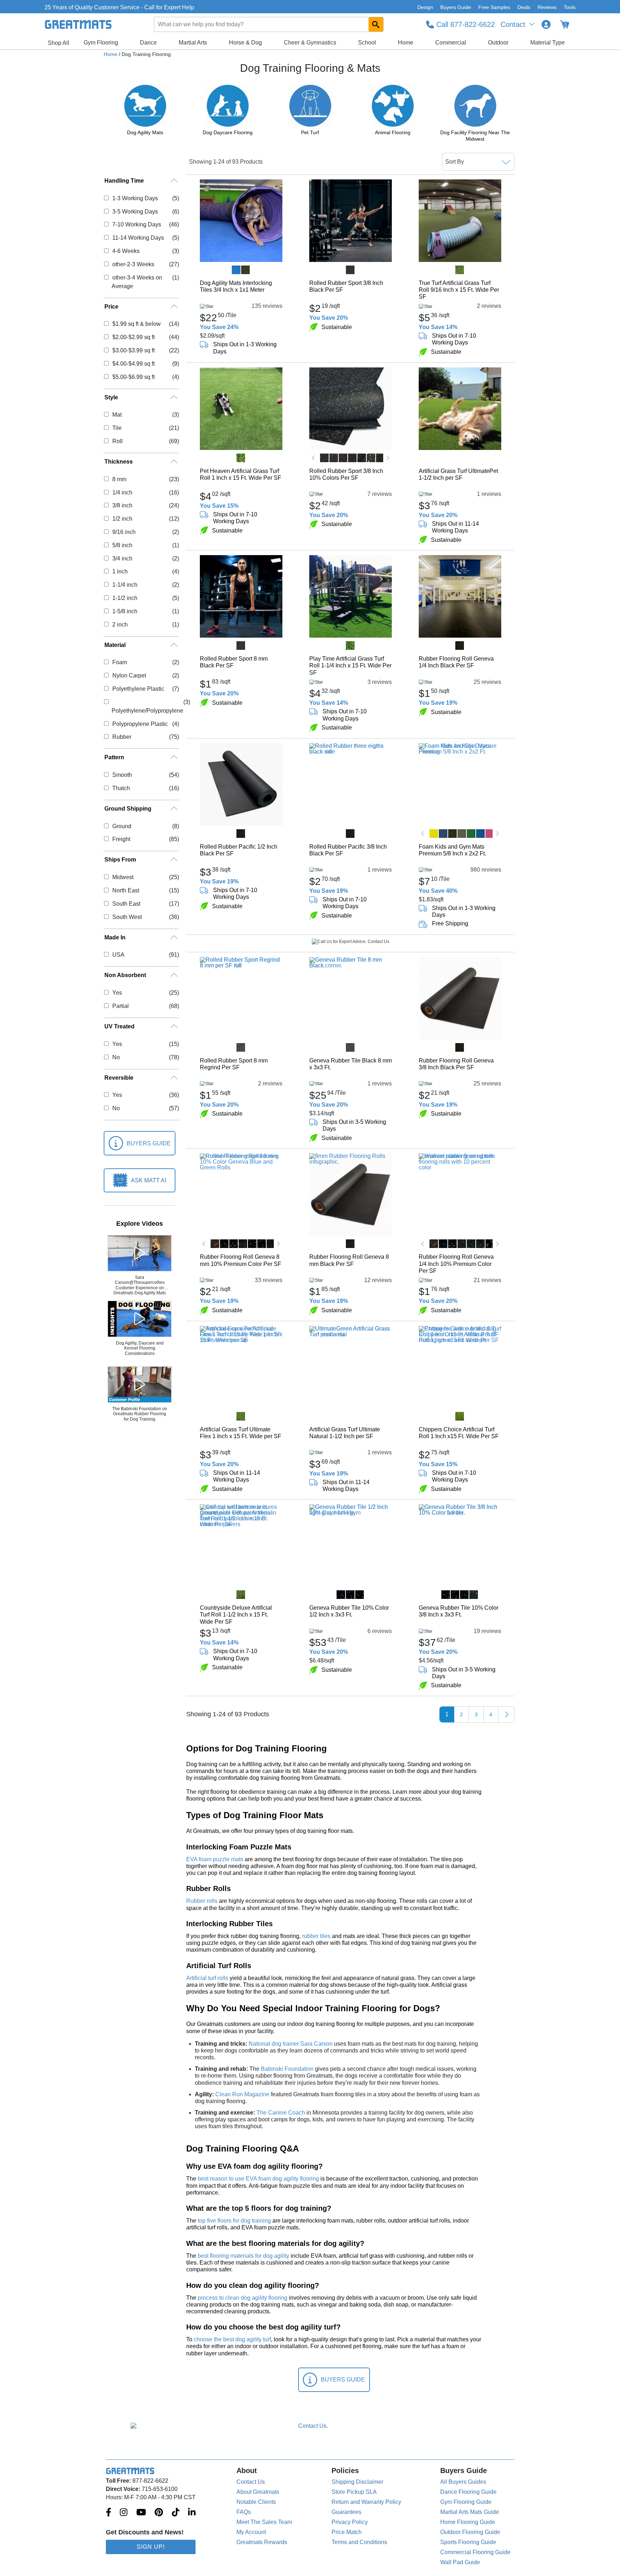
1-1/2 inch (125, 598)
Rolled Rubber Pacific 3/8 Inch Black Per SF (348, 850)
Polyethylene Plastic (138, 689)
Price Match (347, 2532)
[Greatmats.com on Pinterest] (159, 2513)
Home (406, 43)
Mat (117, 415)
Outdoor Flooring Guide (470, 2532)
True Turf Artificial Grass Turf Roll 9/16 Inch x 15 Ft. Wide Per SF (459, 290)
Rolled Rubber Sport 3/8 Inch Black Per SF (346, 286)
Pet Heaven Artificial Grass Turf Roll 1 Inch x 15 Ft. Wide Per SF (241, 474)
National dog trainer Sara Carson (291, 2044)
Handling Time (124, 181)
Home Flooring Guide (468, 2522)
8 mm (119, 479)
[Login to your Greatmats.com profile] (546, 24)
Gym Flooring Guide (466, 2502)
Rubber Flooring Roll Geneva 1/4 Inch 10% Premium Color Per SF (456, 1264)
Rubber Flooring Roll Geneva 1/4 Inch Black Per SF (456, 662)
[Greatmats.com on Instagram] (124, 2513)
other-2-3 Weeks (133, 264)
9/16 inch (124, 532)
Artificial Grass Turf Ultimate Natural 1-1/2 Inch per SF (345, 1433)
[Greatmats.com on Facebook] (109, 2513)
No (116, 1057)
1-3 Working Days (135, 198)
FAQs (244, 2512)
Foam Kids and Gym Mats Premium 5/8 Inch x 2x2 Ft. (452, 850)
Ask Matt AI (149, 1180)
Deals (524, 7)
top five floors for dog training (234, 2221)
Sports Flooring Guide (468, 2542)
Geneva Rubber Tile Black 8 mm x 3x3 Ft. (351, 1064)
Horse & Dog (245, 43)
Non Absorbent (125, 975)
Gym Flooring (101, 43)
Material (115, 645)
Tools (570, 7)
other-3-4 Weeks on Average (137, 282)
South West (127, 917)
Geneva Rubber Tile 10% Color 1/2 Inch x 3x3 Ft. (349, 1611)
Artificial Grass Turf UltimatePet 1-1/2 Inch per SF (458, 474)
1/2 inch (122, 519)
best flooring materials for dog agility (243, 2256)
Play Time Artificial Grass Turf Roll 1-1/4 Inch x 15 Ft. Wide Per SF (350, 665)
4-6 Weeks (126, 251)
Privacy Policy (350, 2522)
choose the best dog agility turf (232, 2339)
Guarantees (346, 2512)
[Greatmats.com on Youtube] (141, 2513)
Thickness (119, 462)
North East (126, 890)
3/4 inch (122, 559)
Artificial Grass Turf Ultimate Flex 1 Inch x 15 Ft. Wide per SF (241, 1433)
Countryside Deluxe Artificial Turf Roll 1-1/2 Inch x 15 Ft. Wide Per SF (236, 1615)
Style (111, 397)
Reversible (119, 1078)
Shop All (58, 43)
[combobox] (269, 24)
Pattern (114, 757)
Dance (148, 43)
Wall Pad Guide (460, 2562)
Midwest (123, 877)
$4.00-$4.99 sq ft (133, 364)
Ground (122, 826)
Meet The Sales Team (264, 2522)
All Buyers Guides (463, 2482)
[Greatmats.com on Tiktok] (176, 2513)
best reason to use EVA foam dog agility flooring (258, 2179)
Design (425, 7)
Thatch (121, 788)
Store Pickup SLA (354, 2492)
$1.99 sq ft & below (136, 324)
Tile (117, 428)
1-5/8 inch (125, 611)
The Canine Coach (281, 2113)
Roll (117, 441)
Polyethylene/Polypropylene (147, 711)
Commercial (451, 43)
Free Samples (494, 7)
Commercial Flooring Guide (475, 2552)
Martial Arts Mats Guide (470, 2512)
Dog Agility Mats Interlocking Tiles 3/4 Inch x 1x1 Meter (236, 286)
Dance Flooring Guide (468, 2492)
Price (111, 307)
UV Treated (119, 1026)
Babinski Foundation (287, 2069)
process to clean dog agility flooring (243, 2298)
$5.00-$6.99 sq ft (133, 377)
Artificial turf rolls (207, 1978)
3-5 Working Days (135, 212)
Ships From (120, 860)
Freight (121, 839)
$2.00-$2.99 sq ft (133, 337)
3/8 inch (122, 505)
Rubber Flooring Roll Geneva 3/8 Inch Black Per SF (456, 1064)
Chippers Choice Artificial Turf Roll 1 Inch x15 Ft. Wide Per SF (459, 1433)
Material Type (548, 43)
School (367, 43)
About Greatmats (258, 2492)
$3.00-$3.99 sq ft (133, 350)
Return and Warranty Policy (366, 2502)
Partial (120, 1006)
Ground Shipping (128, 809)
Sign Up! (151, 2547)
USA (118, 955)
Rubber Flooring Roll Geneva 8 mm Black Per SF (349, 1260)
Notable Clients (256, 2502)
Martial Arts (193, 43)
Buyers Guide (456, 7)
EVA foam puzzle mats (215, 1859)
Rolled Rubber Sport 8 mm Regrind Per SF (234, 1064)
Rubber (122, 737)
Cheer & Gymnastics (310, 43)
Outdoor (498, 43)
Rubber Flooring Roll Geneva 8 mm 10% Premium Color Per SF (241, 1260)
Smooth (122, 775)
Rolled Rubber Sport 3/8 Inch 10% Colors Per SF (346, 474)
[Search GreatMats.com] (376, 24)
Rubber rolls (202, 1901)
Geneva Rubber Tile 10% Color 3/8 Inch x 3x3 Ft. (459, 1611)
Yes (117, 993)
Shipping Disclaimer (357, 2482)
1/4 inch (122, 492)
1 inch (120, 571)
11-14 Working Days (138, 238)
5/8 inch (122, 545)
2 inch (120, 625)
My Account (251, 2532)
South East (126, 904)
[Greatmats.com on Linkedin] (192, 2513)
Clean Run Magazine (242, 2094)
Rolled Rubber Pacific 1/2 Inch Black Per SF (239, 850)
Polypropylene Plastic (140, 724)
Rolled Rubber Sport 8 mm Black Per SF (234, 662)
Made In (115, 937)
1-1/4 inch (125, 585)
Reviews (547, 7)
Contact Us (251, 2482)
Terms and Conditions (359, 2542)
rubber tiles (316, 1936)
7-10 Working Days (137, 224)
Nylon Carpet (129, 675)
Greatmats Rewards (262, 2542)
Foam (119, 662)
